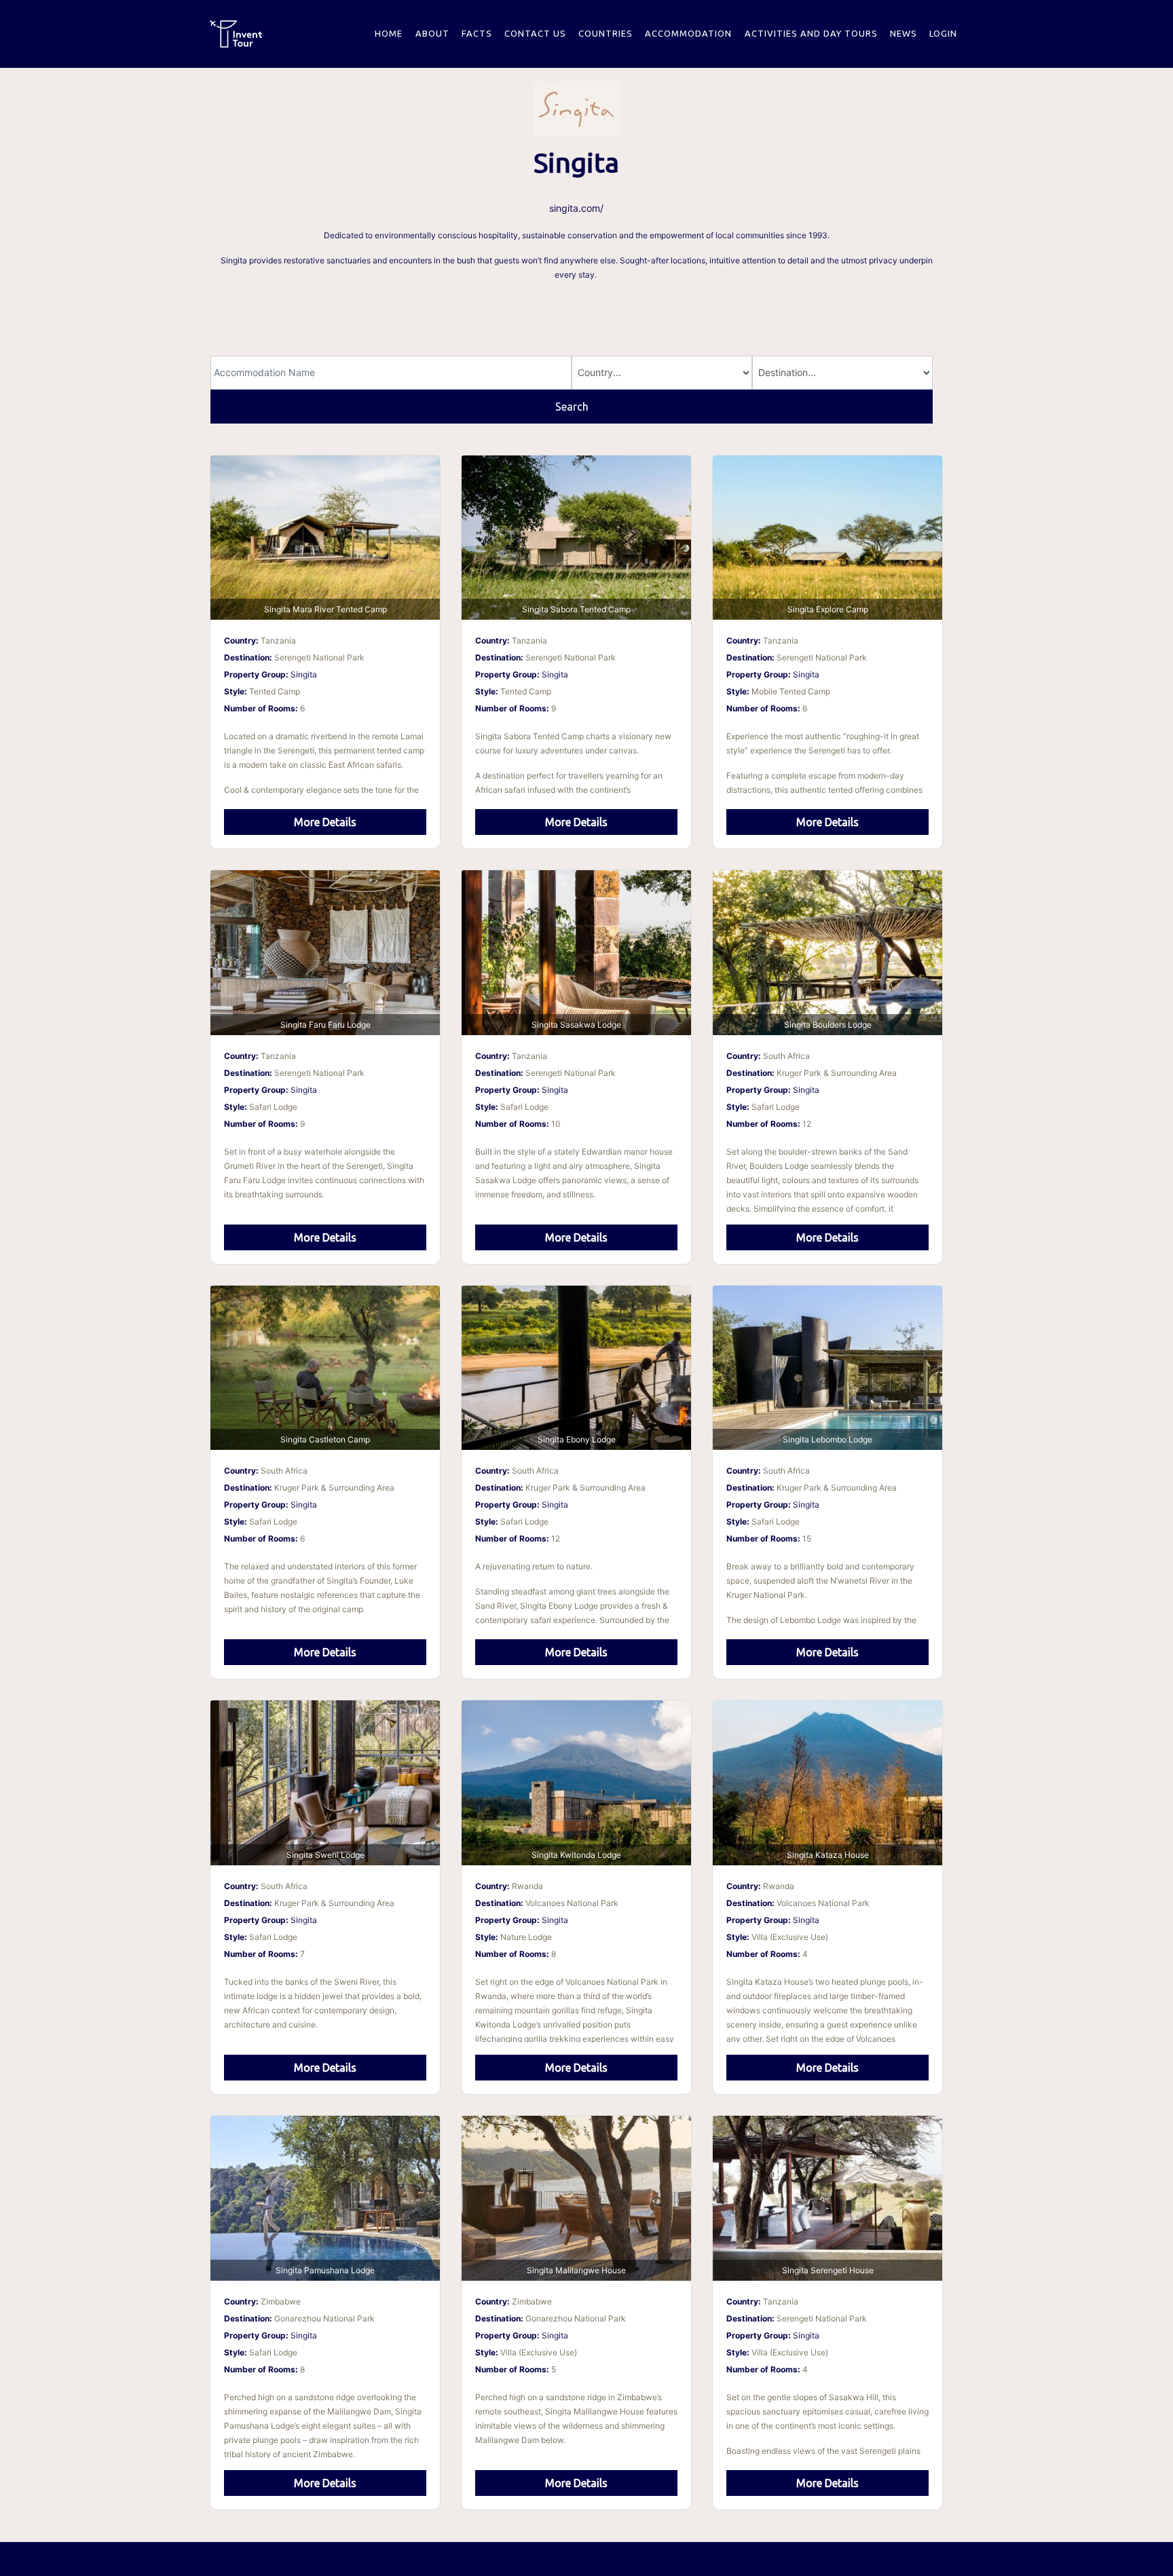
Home (389, 33)
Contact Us (535, 33)
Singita (304, 674)
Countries (606, 33)
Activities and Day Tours (811, 33)
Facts (477, 33)
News (904, 33)
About (432, 33)
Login (943, 33)
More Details (325, 822)
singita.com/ (576, 208)
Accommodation (688, 33)
